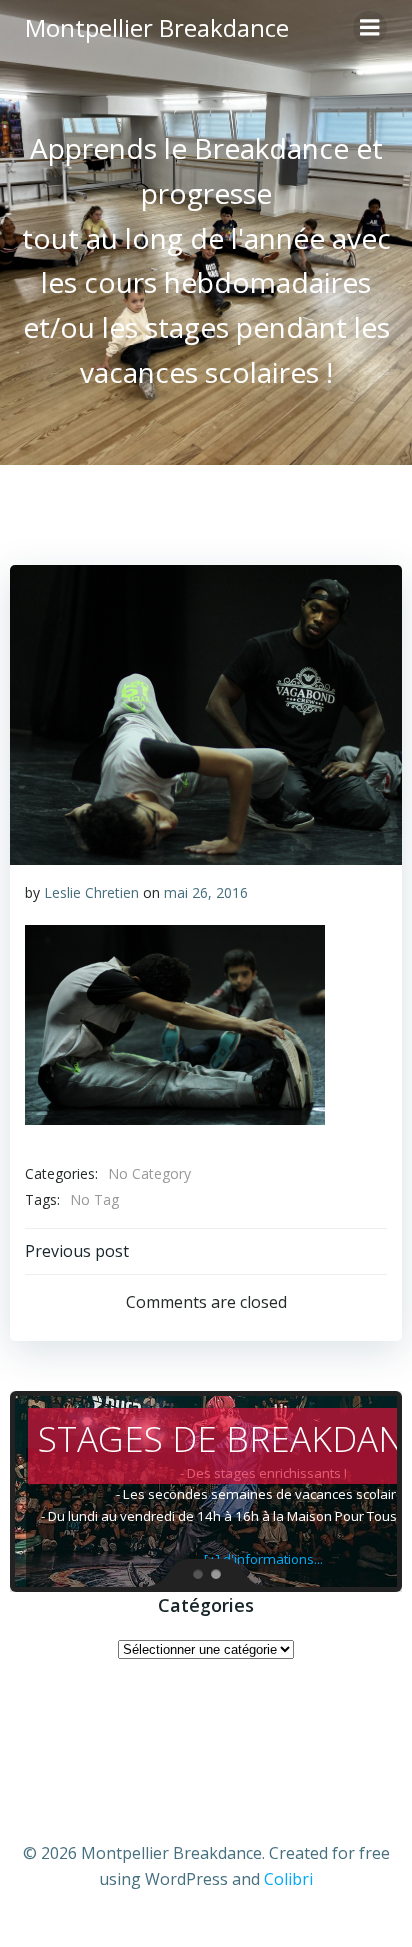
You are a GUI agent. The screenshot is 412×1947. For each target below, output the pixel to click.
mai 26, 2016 (206, 892)
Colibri (288, 1879)
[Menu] (370, 28)
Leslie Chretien (91, 892)
